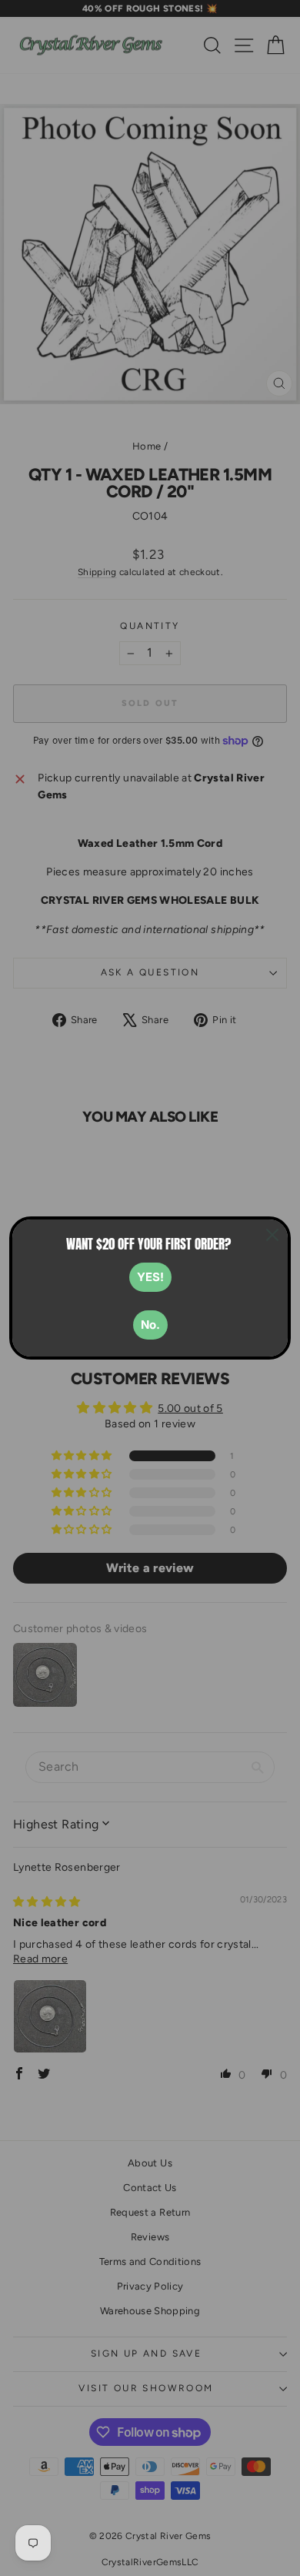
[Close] (272, 1235)
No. (150, 1325)
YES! (150, 1277)
